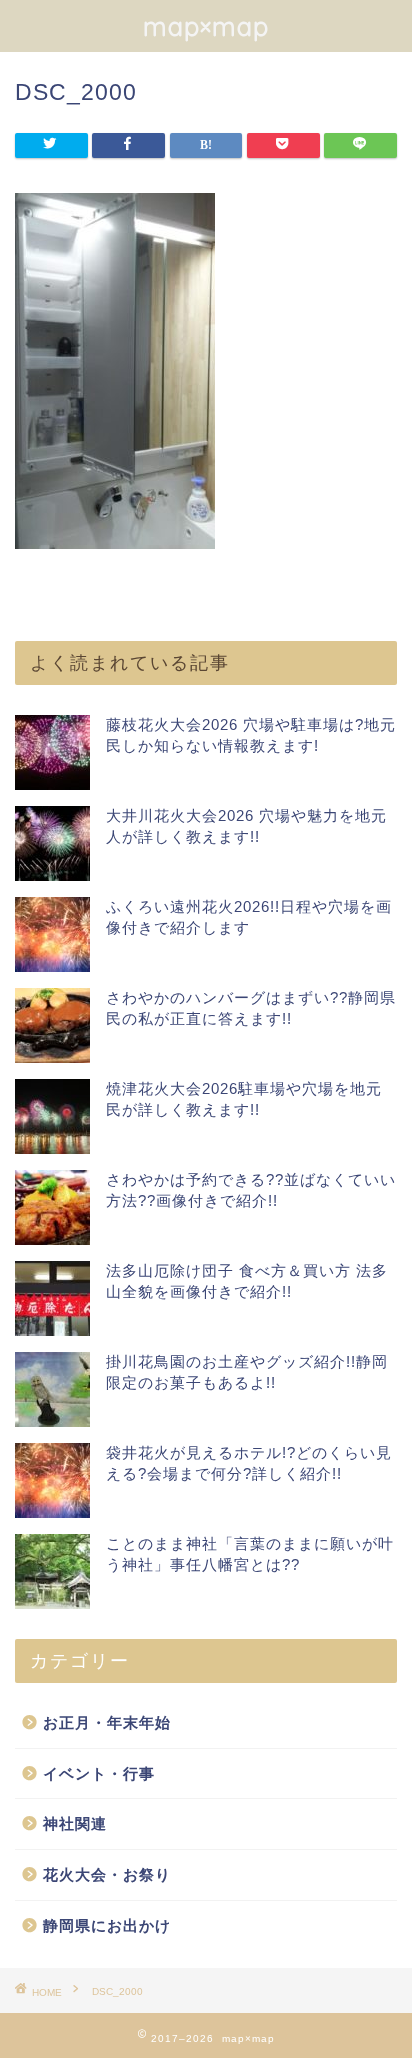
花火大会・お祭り (107, 1874)
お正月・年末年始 (107, 1722)
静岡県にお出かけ (107, 1925)
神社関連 (75, 1823)
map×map (206, 26)
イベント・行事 (99, 1773)
